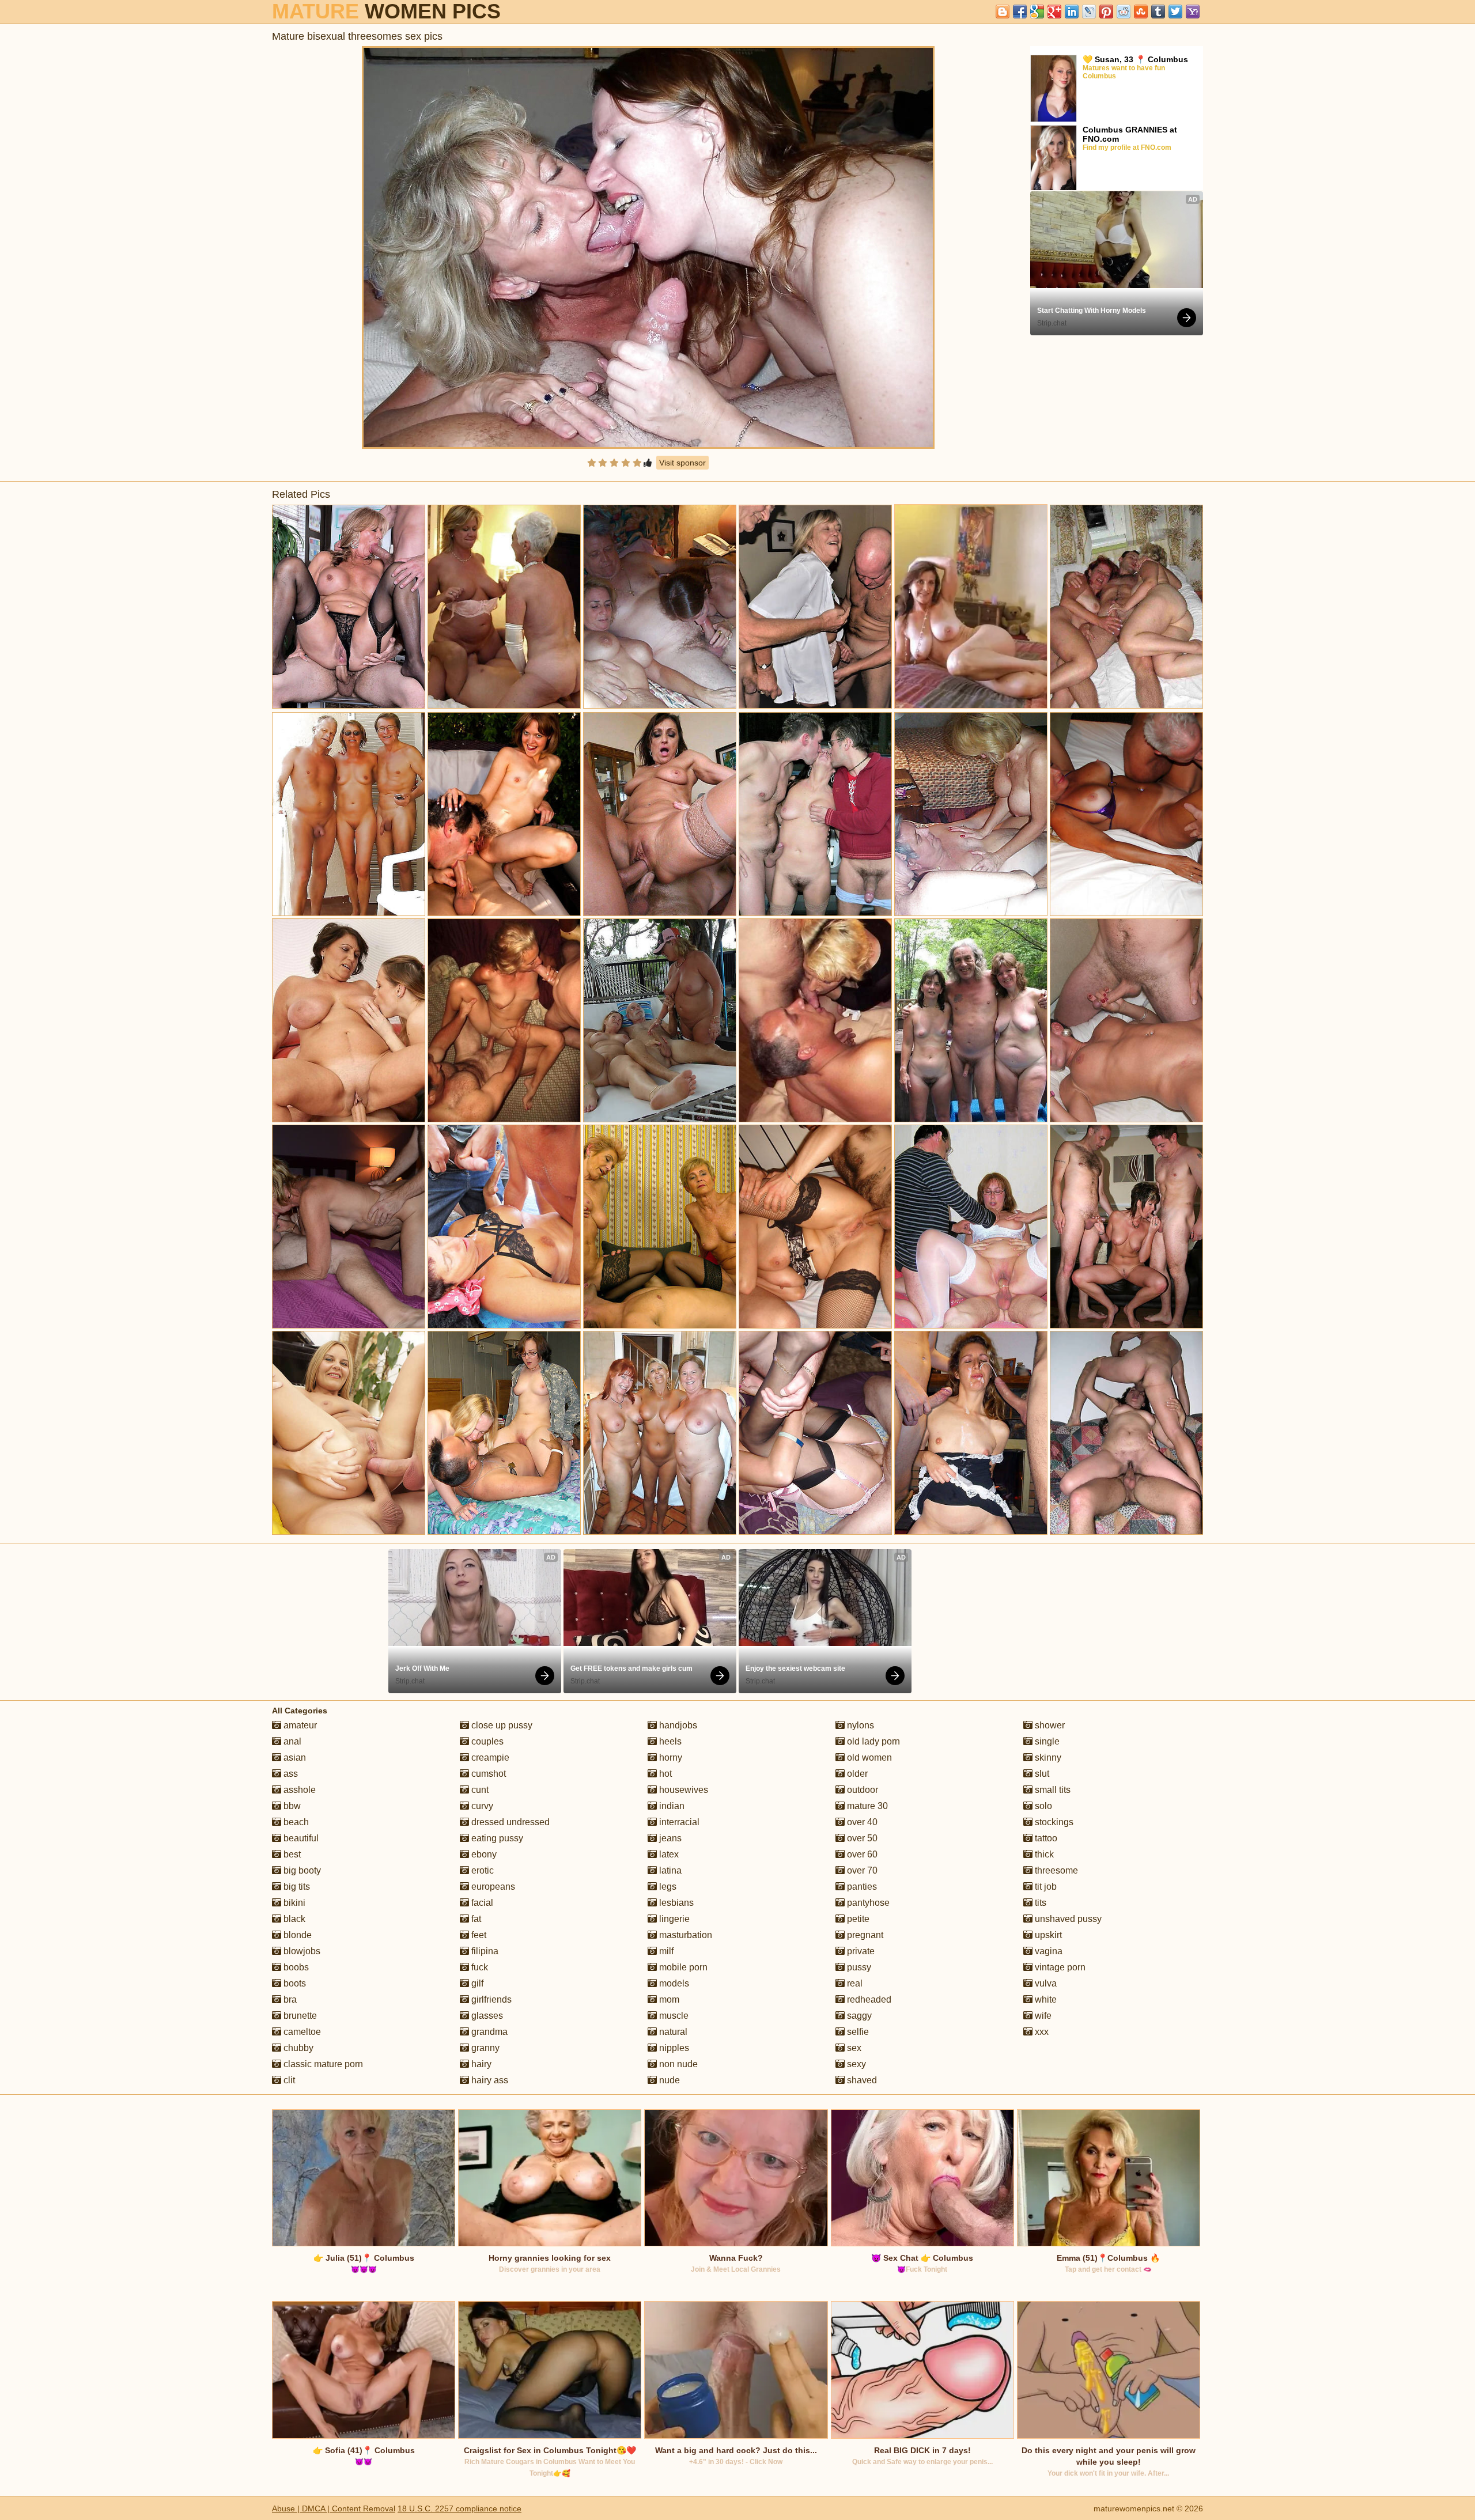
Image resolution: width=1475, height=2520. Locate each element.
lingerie (673, 1919)
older (856, 1774)
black (293, 1919)
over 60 (861, 1854)
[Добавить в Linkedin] (1072, 12)
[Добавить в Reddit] (1124, 12)
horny (670, 1757)
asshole (298, 1790)
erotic (481, 1870)
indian (671, 1806)
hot (664, 1774)
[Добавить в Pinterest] (1106, 12)
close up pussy (501, 1725)
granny (484, 2048)
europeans (492, 1887)
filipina (484, 1951)
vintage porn (1059, 1967)
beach (295, 1822)
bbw (291, 1806)
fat (475, 1919)
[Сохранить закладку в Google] (1037, 12)
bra (289, 1999)
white (1045, 1999)
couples (486, 1741)
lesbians (675, 1903)
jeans (669, 1838)
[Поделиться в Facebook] (1020, 12)
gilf (476, 1983)
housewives (682, 1790)
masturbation (684, 1935)
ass (290, 1774)
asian (294, 1757)
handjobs (677, 1725)
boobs (295, 1967)
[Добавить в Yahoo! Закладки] (1193, 12)
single (1046, 1741)
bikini (293, 1903)
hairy (480, 2064)
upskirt (1047, 1935)
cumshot (487, 1774)
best (291, 1854)
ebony (483, 1854)
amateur (299, 1725)
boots (294, 1983)
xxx (1041, 2032)
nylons (859, 1725)
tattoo (1045, 1838)
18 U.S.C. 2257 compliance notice (459, 2508)
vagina (1047, 1951)
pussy (858, 1967)
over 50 (861, 1838)
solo (1042, 1806)
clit (288, 2080)
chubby (297, 2048)
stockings (1053, 1822)
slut (1041, 1774)
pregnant (864, 1935)
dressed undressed (509, 1822)
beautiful (300, 1838)
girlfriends (490, 1999)
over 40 (861, 1822)
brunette (299, 2016)
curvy (481, 1806)
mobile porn (682, 1967)
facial (481, 1903)
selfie (857, 2032)
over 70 (861, 1870)
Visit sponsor (682, 463)
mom (668, 1999)
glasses (486, 2016)
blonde (296, 1935)
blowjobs (301, 1951)
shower (1049, 1725)
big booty (301, 1870)
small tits (1052, 1790)
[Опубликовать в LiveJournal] (1089, 12)
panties (861, 1887)
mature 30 (866, 1806)
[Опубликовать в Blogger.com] (1003, 12)
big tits (296, 1887)
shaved (861, 2080)
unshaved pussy (1067, 1919)
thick (1043, 1854)
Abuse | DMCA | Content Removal (334, 2508)
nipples (673, 2048)
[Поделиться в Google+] (1054, 12)
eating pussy (496, 1838)
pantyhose (867, 1903)
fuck (479, 1967)
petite (857, 1919)
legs (667, 1887)
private (860, 1951)
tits (1039, 1903)
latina (669, 1870)
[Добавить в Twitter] (1175, 12)
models (673, 1983)
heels (669, 1741)
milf (665, 1951)
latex (668, 1854)
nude (668, 2080)
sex (853, 2048)
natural (672, 2032)
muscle (673, 2016)
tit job (1045, 1887)
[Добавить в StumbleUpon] (1141, 12)
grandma (488, 2032)
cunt (479, 1790)
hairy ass (489, 2080)
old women (868, 1757)
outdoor (861, 1790)
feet (478, 1935)
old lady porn (872, 1741)
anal (291, 1741)
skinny (1047, 1757)
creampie (489, 1757)
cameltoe (301, 2032)
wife (1042, 2016)
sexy (855, 2064)
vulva (1045, 1983)
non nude (677, 2064)
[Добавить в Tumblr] (1158, 12)
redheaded (868, 1999)
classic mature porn (322, 2064)
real (854, 1983)
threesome (1055, 1870)
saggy (858, 2016)
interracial (678, 1822)
